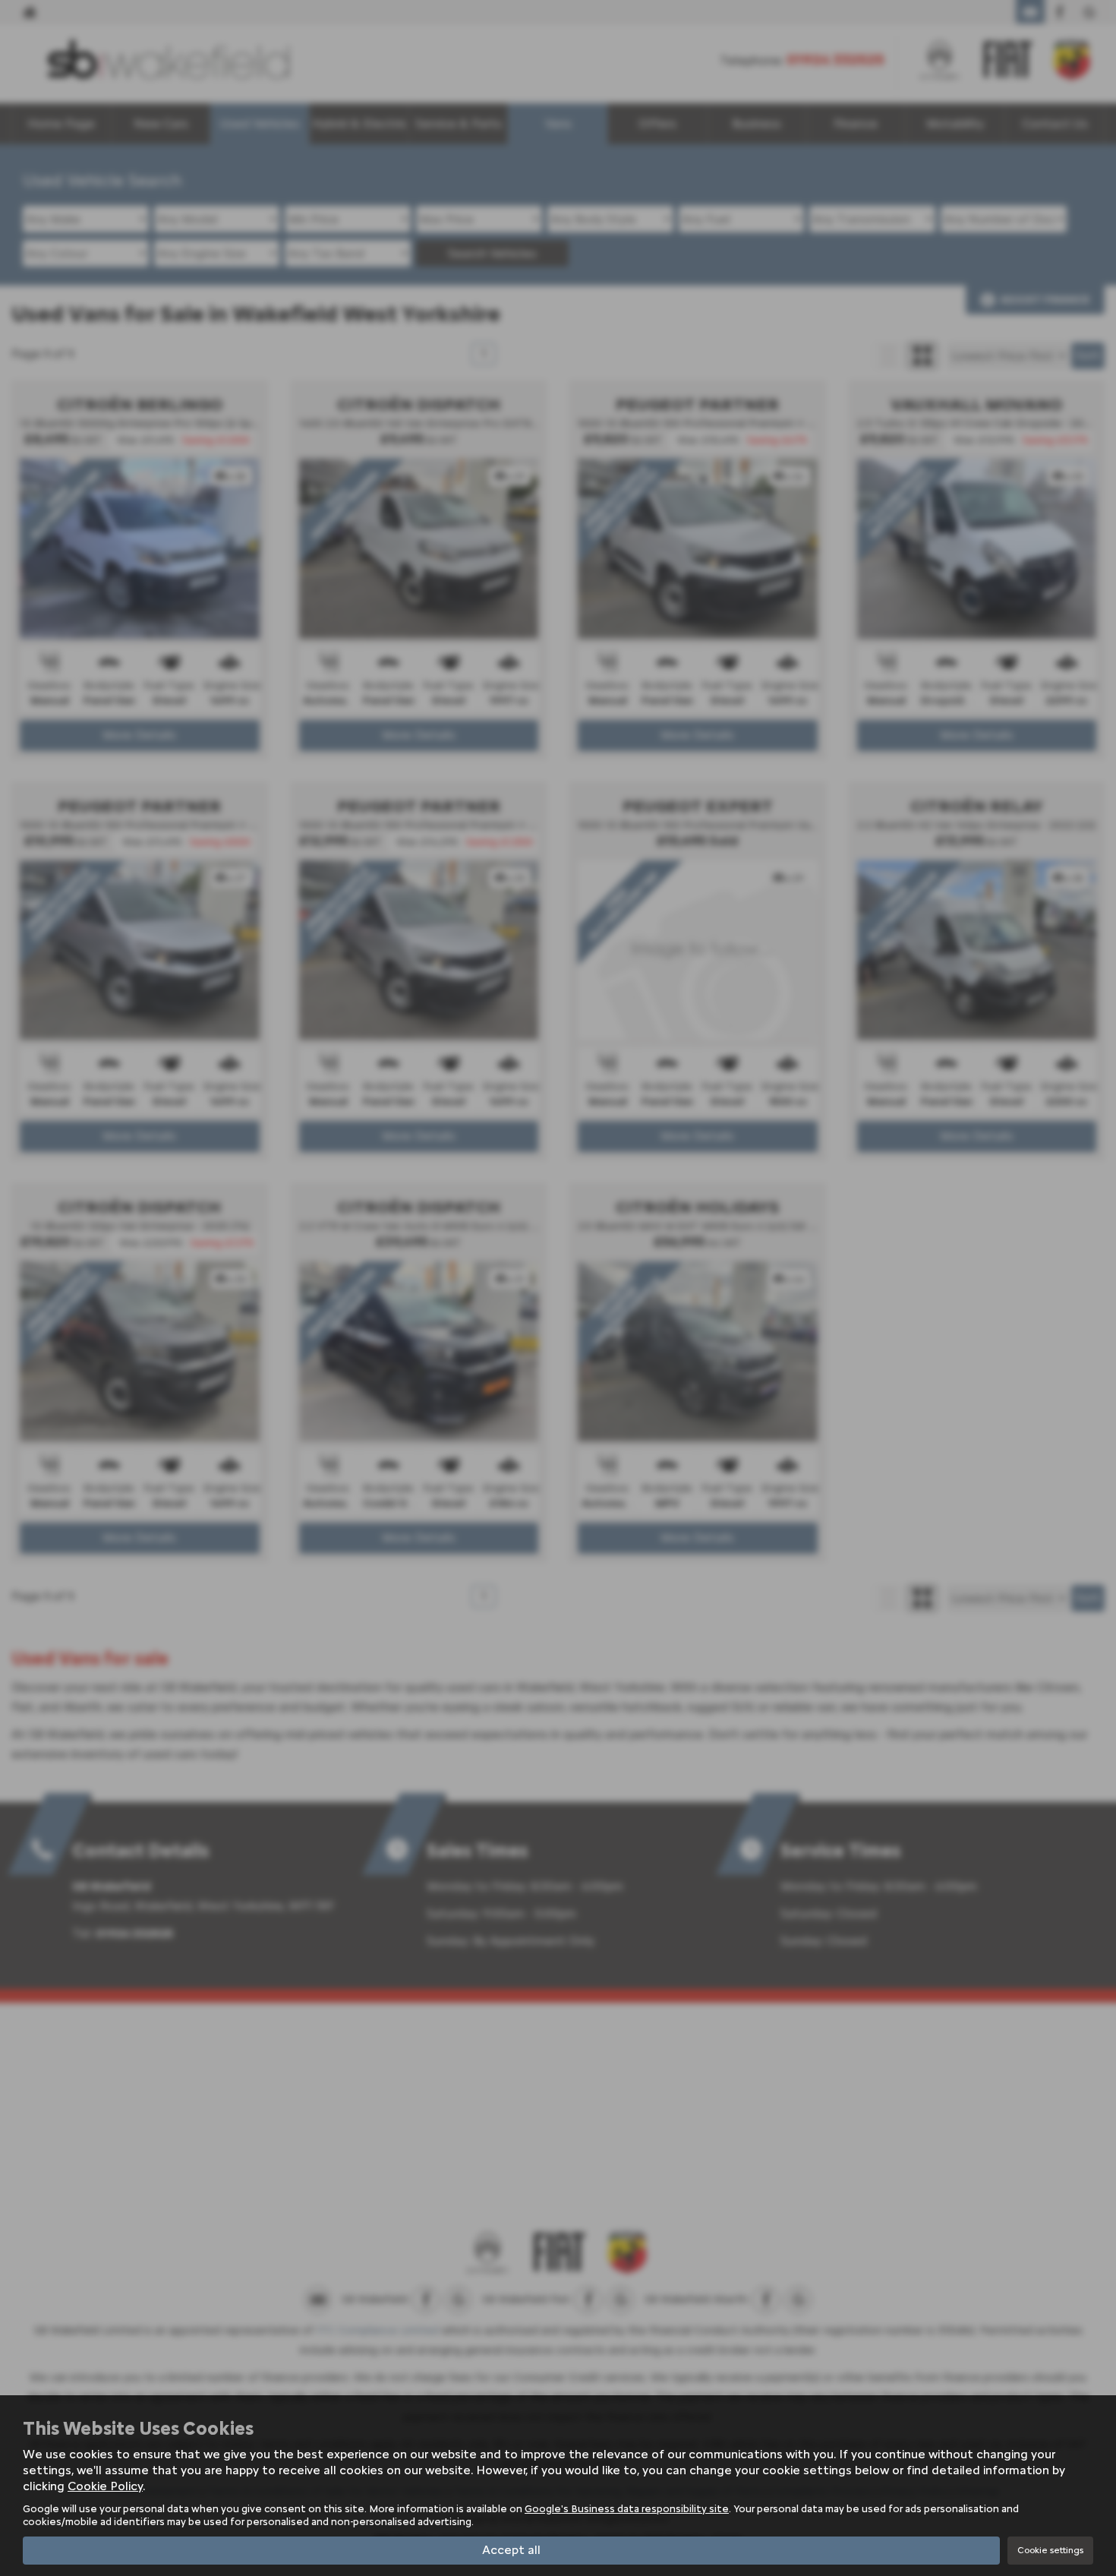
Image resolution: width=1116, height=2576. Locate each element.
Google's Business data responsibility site (627, 2508)
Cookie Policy (105, 2486)
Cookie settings (1050, 2550)
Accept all (511, 2550)
